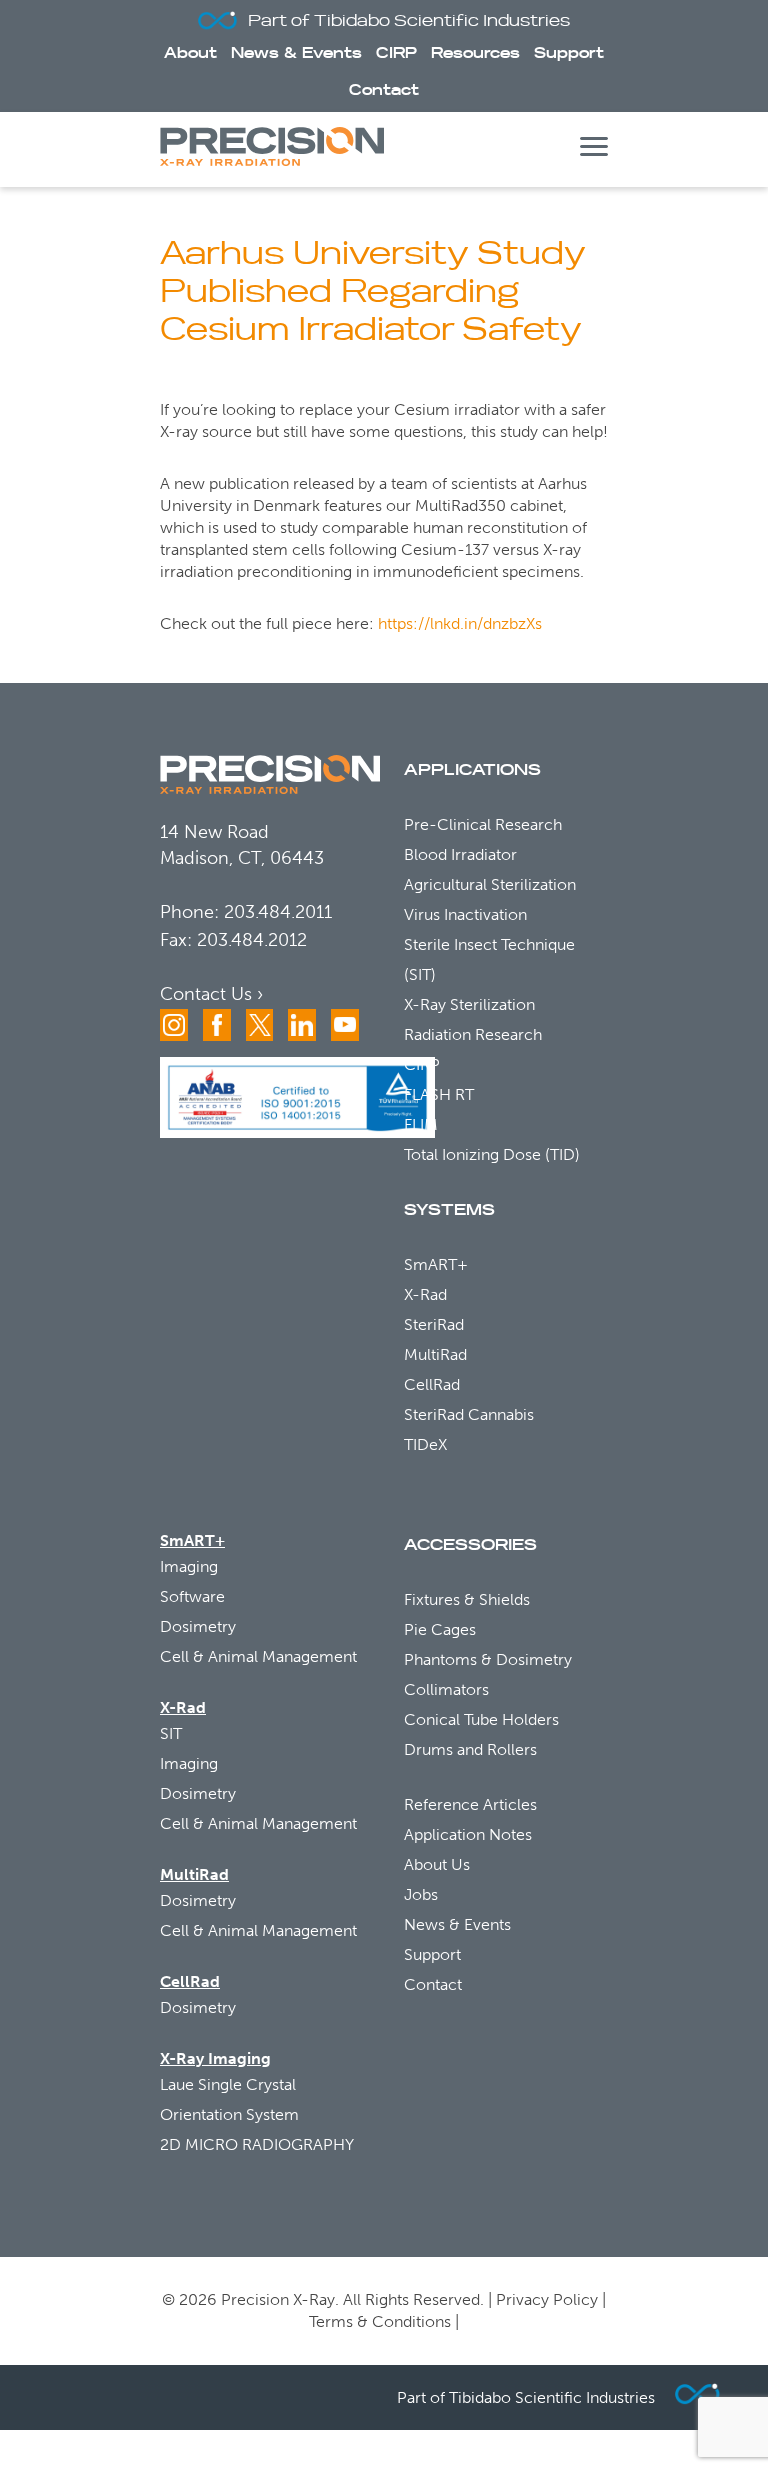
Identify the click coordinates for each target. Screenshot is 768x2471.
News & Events (296, 53)
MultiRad (435, 1354)
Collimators (446, 1689)
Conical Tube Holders (481, 1719)
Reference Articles (470, 1804)
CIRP (396, 53)
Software (192, 1596)
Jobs (421, 1894)
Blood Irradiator (460, 854)
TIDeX (425, 1444)
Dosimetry (198, 1626)
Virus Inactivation (465, 914)
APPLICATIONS (472, 770)
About (190, 53)
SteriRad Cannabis (469, 1414)
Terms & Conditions (380, 2321)
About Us (437, 1864)
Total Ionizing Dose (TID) (492, 1154)
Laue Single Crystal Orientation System (229, 2099)
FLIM (421, 1124)
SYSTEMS (449, 1210)
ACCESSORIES (470, 1545)
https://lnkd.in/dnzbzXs (460, 623)
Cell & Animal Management (258, 1656)
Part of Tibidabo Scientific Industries (409, 21)
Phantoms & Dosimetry (488, 1659)
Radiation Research (473, 1034)
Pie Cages (440, 1629)
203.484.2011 (278, 912)
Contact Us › (211, 994)
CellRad (432, 1384)
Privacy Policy (547, 2299)
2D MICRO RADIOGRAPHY (257, 2144)
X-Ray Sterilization (469, 1004)
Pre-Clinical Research (483, 824)
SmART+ (436, 1264)
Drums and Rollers (470, 1749)
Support (569, 53)
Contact (384, 90)
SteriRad (434, 1324)
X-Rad (425, 1294)
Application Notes (468, 1834)
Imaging (189, 1566)
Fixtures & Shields (467, 1599)
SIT (171, 1733)
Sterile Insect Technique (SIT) (489, 959)
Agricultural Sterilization (490, 884)
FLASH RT (439, 1094)
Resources (475, 53)
